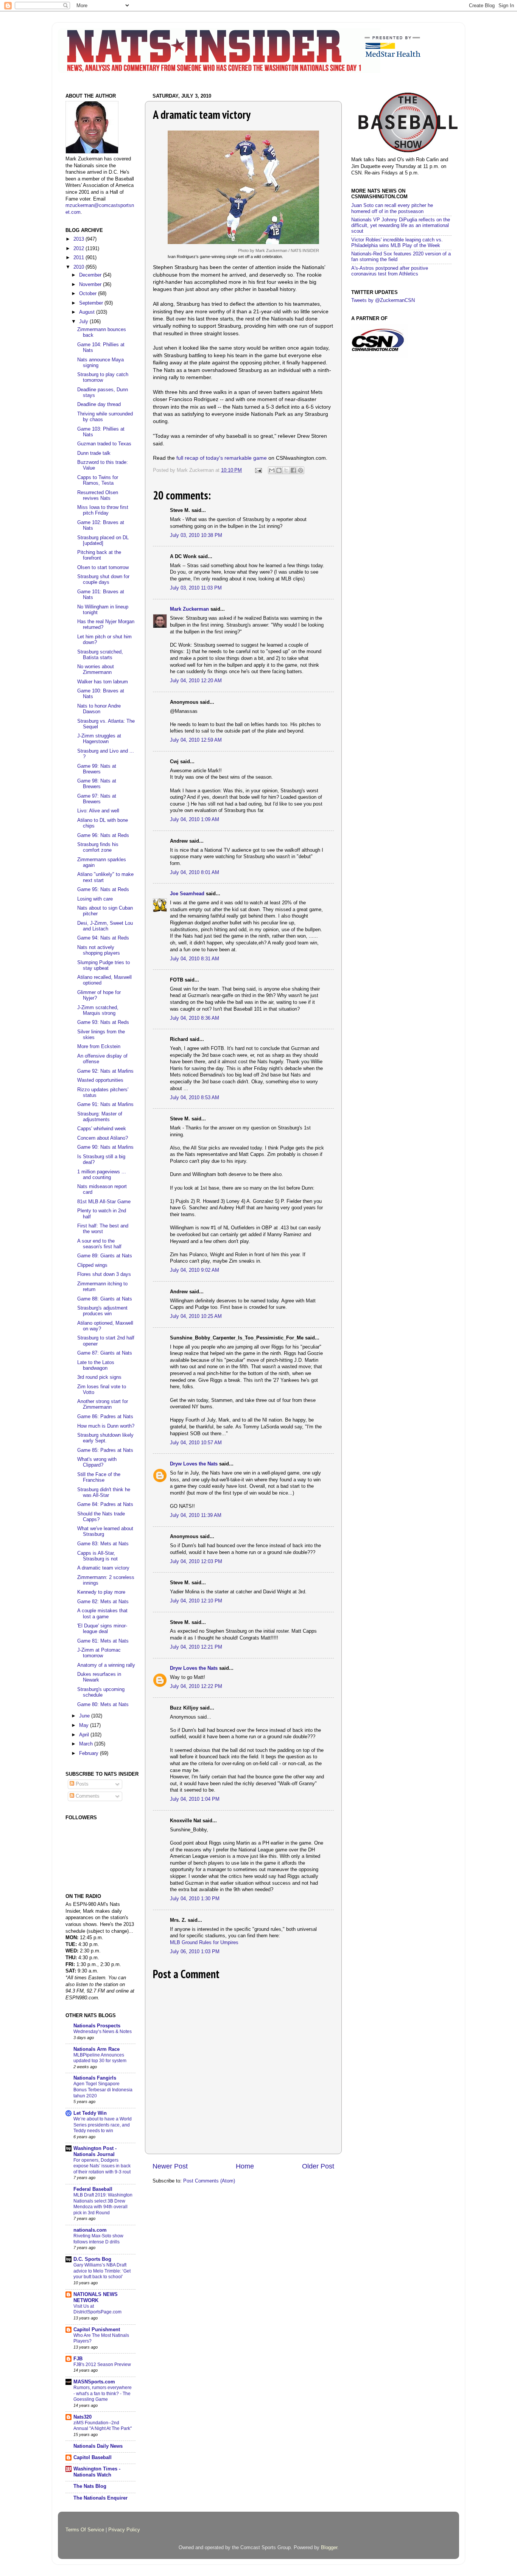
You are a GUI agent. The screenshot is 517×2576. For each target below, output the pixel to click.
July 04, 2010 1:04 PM (195, 1799)
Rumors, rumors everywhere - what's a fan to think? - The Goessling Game (103, 2393)
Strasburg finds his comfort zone (98, 847)
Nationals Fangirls (95, 2078)
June (85, 1716)
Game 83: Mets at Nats (103, 1544)
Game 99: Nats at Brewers (97, 769)
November (91, 285)
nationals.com (90, 2230)
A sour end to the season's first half (99, 1244)
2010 (79, 267)
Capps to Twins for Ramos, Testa (98, 480)
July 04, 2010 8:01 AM (195, 873)
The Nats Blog (90, 2486)
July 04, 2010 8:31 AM (195, 959)
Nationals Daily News (98, 2446)
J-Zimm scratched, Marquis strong (98, 1010)
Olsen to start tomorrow (103, 568)
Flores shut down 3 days (104, 1274)
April (85, 1735)
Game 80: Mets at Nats (103, 1705)
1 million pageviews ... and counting (102, 1175)
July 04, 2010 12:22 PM (196, 1686)
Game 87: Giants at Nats (105, 1353)
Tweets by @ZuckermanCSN (383, 300)
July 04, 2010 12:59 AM (196, 740)
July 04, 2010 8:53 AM (195, 1098)
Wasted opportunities (100, 1080)
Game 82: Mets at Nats (103, 1602)
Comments (87, 1796)
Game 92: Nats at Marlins (105, 1071)
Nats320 (83, 2417)
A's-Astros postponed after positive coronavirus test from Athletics (390, 271)
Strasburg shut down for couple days (103, 579)
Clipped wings (92, 1265)
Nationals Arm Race (97, 2049)
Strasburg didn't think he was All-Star (104, 1493)
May (85, 1725)
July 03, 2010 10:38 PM (196, 535)
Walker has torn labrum (103, 682)
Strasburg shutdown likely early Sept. (105, 1438)
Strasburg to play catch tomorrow (103, 377)
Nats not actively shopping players (99, 950)
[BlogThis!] (279, 470)
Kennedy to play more (101, 1592)
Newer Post (170, 2166)
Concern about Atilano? (103, 1138)
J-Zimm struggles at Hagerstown (99, 739)
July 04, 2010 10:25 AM (196, 1316)
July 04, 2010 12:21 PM (196, 1647)
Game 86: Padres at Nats (105, 1417)
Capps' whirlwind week (102, 1129)
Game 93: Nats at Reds (103, 1022)
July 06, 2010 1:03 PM (195, 1952)
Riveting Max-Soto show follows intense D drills (98, 2239)
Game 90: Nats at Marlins (105, 1147)
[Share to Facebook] (293, 470)
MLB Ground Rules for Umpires (204, 1943)
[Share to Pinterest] (301, 470)
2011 (79, 258)
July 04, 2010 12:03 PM (196, 1562)
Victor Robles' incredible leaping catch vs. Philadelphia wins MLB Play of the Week (397, 243)
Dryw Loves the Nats (194, 1464)
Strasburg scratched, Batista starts (100, 655)
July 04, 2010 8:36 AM (195, 1018)
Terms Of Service (85, 2530)
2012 (79, 249)
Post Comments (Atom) (209, 2181)
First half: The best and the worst (103, 1229)
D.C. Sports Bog (92, 2259)
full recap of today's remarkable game (222, 458)
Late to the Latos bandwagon (96, 1365)
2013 (79, 239)
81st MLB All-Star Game (104, 1202)
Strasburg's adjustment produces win (102, 1311)
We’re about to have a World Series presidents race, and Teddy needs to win (103, 2125)
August (88, 312)
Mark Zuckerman (189, 609)
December (91, 275)
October (89, 294)
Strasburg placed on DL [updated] (103, 541)
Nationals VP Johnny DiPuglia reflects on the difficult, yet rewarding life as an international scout (401, 226)
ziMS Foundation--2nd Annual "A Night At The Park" (103, 2426)
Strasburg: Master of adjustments (100, 1117)
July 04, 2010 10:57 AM (196, 1443)
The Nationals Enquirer (100, 2498)
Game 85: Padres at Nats (105, 1450)
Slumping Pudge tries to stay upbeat (104, 965)
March (87, 1744)
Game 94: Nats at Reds (103, 938)
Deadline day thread (99, 404)
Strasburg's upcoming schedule (101, 1692)
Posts (81, 1784)
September (92, 303)
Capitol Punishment (97, 2330)
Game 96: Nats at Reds (103, 835)
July (84, 322)
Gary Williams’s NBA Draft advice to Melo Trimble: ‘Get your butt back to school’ (102, 2271)
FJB (78, 2359)
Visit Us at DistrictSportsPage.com (97, 2309)
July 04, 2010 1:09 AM (195, 820)
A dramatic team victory (103, 1568)
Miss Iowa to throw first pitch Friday (103, 510)
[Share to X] (286, 470)
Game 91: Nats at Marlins (105, 1104)
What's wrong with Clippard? (97, 1462)
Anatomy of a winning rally (106, 1665)
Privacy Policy (124, 2530)
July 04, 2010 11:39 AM (196, 1515)
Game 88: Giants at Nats (105, 1299)
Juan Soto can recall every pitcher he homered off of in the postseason (392, 208)
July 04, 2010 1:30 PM (195, 1899)
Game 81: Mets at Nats (103, 1641)
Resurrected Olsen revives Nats (98, 495)
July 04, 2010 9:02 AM (195, 1270)
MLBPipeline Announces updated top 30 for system (100, 2058)
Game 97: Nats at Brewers (97, 799)
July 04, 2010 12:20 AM (196, 681)
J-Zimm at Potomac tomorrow (99, 1653)
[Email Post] (258, 470)
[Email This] (272, 470)
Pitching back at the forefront (99, 555)
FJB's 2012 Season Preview (102, 2364)
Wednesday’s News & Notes (103, 2032)
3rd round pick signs (99, 1377)
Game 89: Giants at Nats (105, 1256)
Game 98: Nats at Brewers (97, 784)
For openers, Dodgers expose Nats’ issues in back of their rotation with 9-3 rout (102, 2166)
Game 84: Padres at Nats (105, 1504)
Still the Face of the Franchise (99, 1477)
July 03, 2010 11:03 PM (196, 588)
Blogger (329, 2548)
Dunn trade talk (94, 453)
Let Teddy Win (90, 2113)
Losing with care (95, 899)
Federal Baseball (93, 2189)
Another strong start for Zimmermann (103, 1404)
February (90, 1753)
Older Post (318, 2166)
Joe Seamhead (187, 894)
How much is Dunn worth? (106, 1426)
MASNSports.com (94, 2382)
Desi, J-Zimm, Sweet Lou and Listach (105, 926)
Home (245, 2166)
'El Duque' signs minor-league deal (102, 1629)
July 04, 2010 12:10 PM (196, 1601)
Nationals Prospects (97, 2026)
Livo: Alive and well (98, 811)
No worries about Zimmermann (96, 670)
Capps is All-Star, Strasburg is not (97, 1556)
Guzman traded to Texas (104, 444)
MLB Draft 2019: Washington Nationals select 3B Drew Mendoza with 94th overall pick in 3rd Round (103, 2204)
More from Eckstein (99, 1047)
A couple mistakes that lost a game (102, 1614)
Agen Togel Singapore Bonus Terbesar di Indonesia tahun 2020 (103, 2090)
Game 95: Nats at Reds (103, 890)
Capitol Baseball (93, 2458)
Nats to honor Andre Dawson (99, 709)
